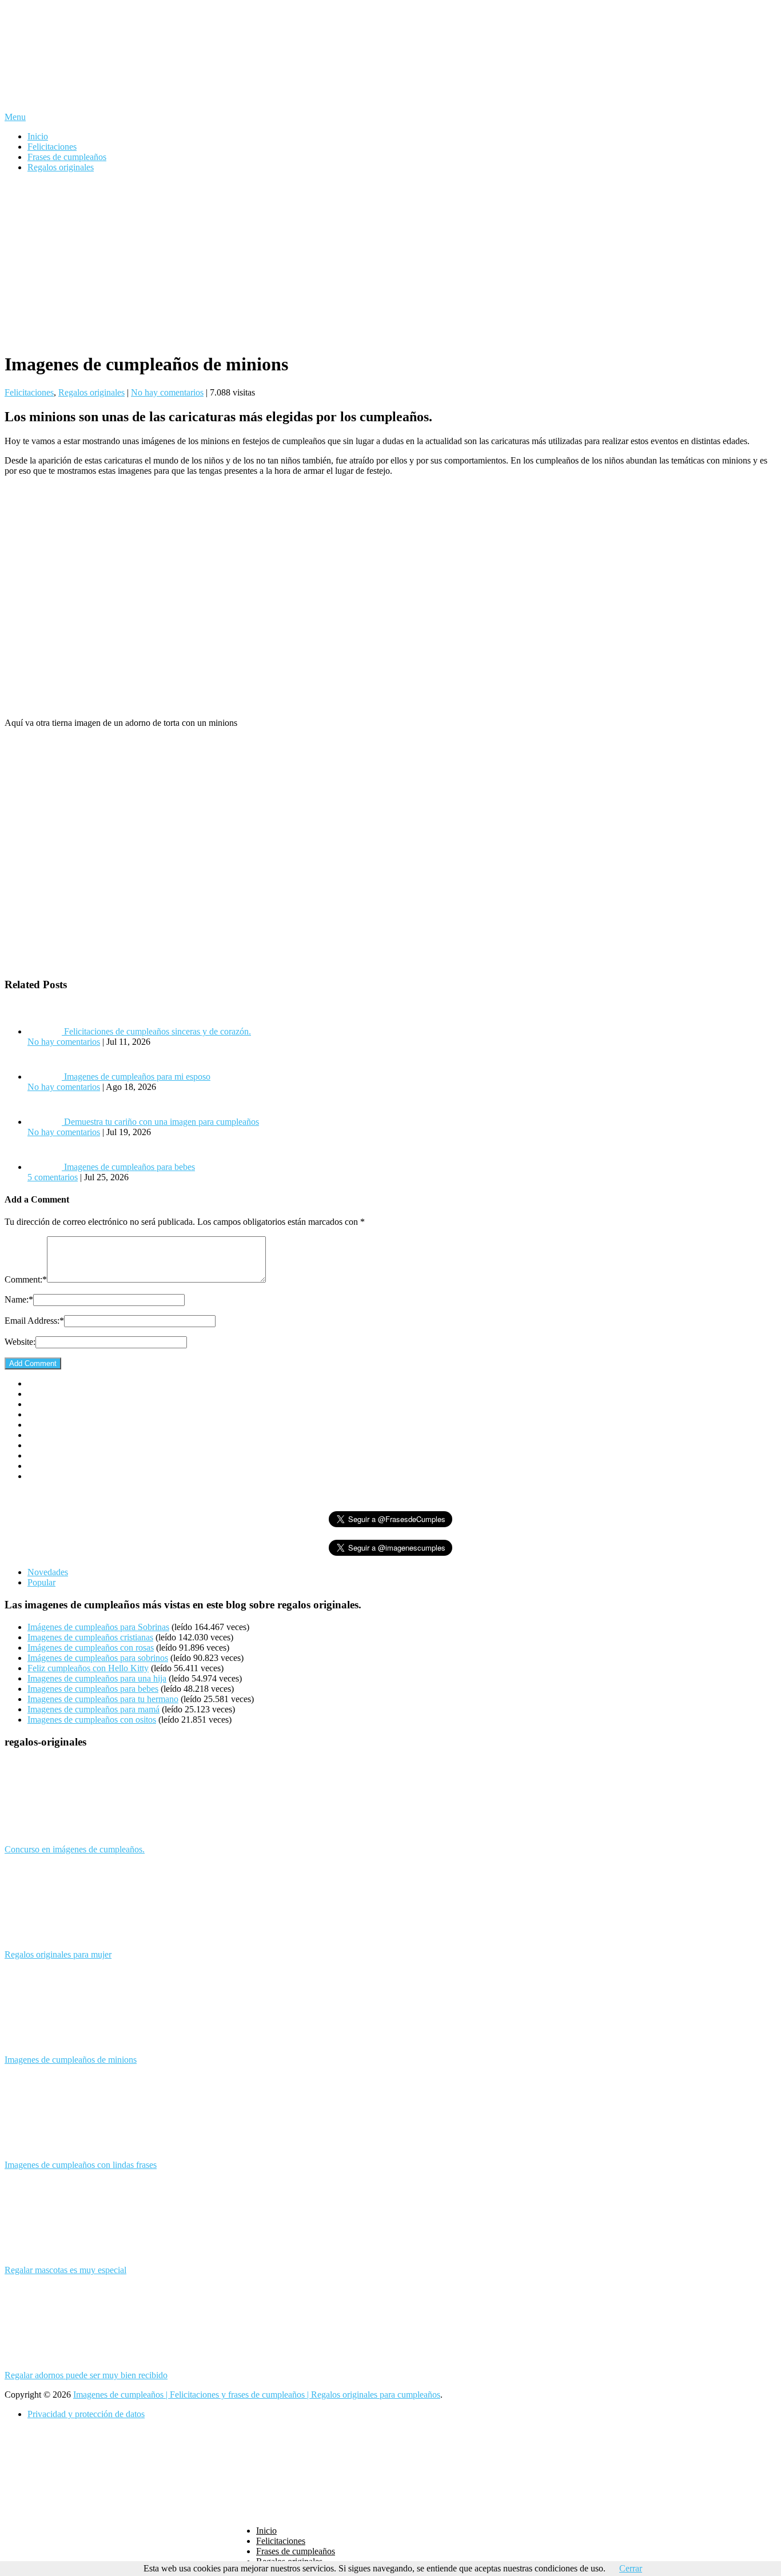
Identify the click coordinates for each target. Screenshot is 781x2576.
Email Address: (34, 1321)
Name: (19, 1299)
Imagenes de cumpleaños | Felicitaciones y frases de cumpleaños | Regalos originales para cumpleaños (257, 2395)
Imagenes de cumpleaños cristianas (90, 1637)
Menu (15, 117)
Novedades (48, 1572)
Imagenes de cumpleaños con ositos (92, 1720)
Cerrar (631, 2568)
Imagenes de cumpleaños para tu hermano (103, 1699)
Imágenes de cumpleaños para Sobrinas (98, 1627)
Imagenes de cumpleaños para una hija (97, 1678)
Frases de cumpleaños (67, 157)
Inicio (38, 136)
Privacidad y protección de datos (86, 2414)
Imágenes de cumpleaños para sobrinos (98, 1658)
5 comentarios (53, 1177)
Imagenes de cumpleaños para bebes (93, 1689)
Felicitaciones (52, 147)
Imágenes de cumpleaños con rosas (91, 1648)
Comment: (26, 1279)
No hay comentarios (167, 392)
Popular (41, 1582)
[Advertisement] (390, 262)
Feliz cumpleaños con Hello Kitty (88, 1668)
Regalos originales (61, 167)
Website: (20, 1342)
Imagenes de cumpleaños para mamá (93, 1709)
